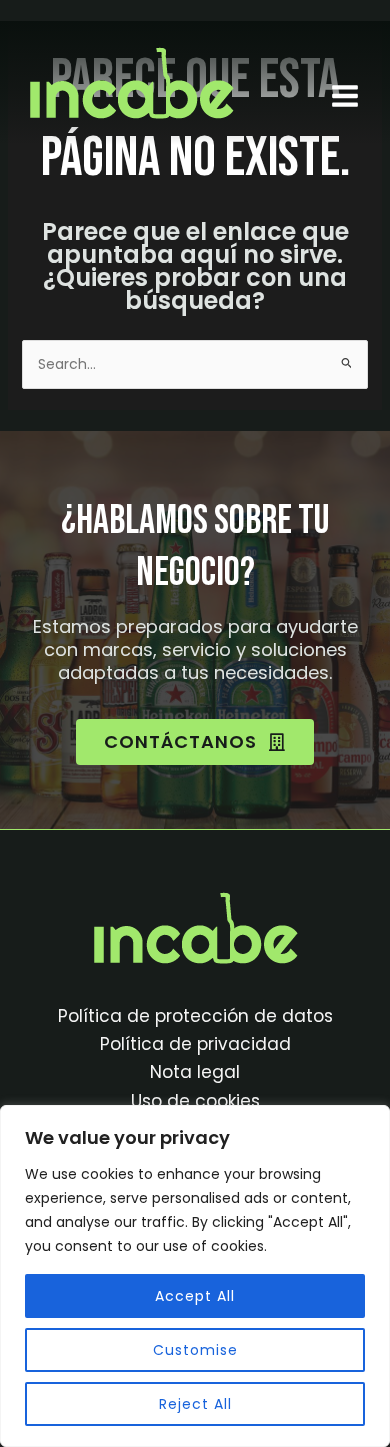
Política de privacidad (195, 1044)
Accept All (195, 1296)
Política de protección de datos (195, 1016)
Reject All (195, 1404)
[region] (195, 1276)
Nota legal (195, 1072)
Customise (195, 1350)
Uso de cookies (195, 1101)
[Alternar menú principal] (344, 95)
